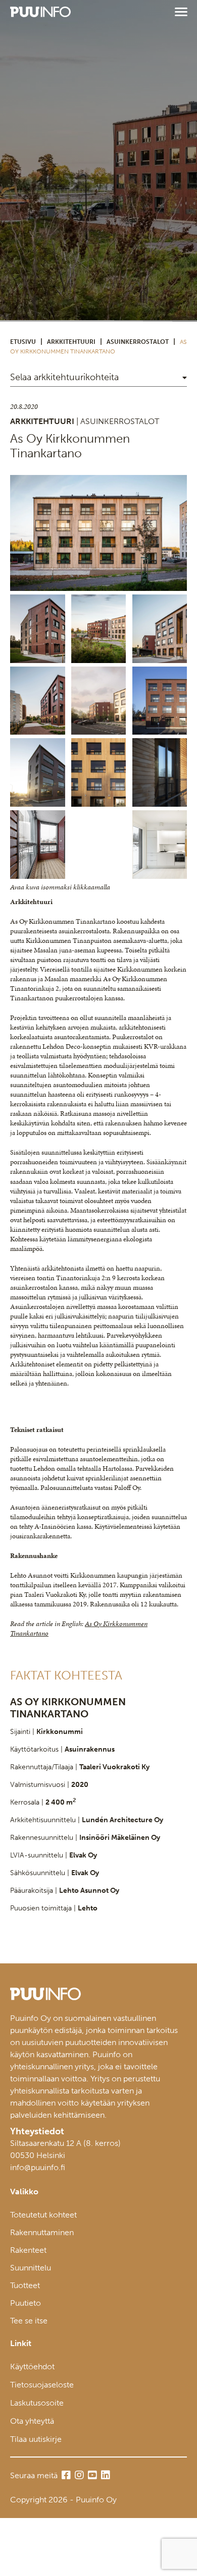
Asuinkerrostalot (138, 342)
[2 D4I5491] (38, 772)
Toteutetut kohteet (43, 2215)
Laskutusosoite (37, 2403)
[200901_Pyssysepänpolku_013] (38, 629)
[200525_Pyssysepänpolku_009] (99, 629)
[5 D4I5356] (99, 772)
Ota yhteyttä (32, 2421)
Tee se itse (29, 2321)
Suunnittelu (31, 2268)
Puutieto (26, 2303)
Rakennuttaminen (42, 2232)
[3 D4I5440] (160, 772)
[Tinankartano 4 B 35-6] (38, 845)
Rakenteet (28, 2250)
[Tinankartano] (160, 845)
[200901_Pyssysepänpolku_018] (160, 629)
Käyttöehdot (32, 2367)
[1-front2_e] (99, 701)
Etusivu (23, 342)
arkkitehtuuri (71, 342)
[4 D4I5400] (160, 701)
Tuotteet (25, 2285)
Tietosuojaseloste (42, 2385)
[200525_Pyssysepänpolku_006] (98, 533)
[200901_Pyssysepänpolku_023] (38, 701)
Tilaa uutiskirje (36, 2439)
